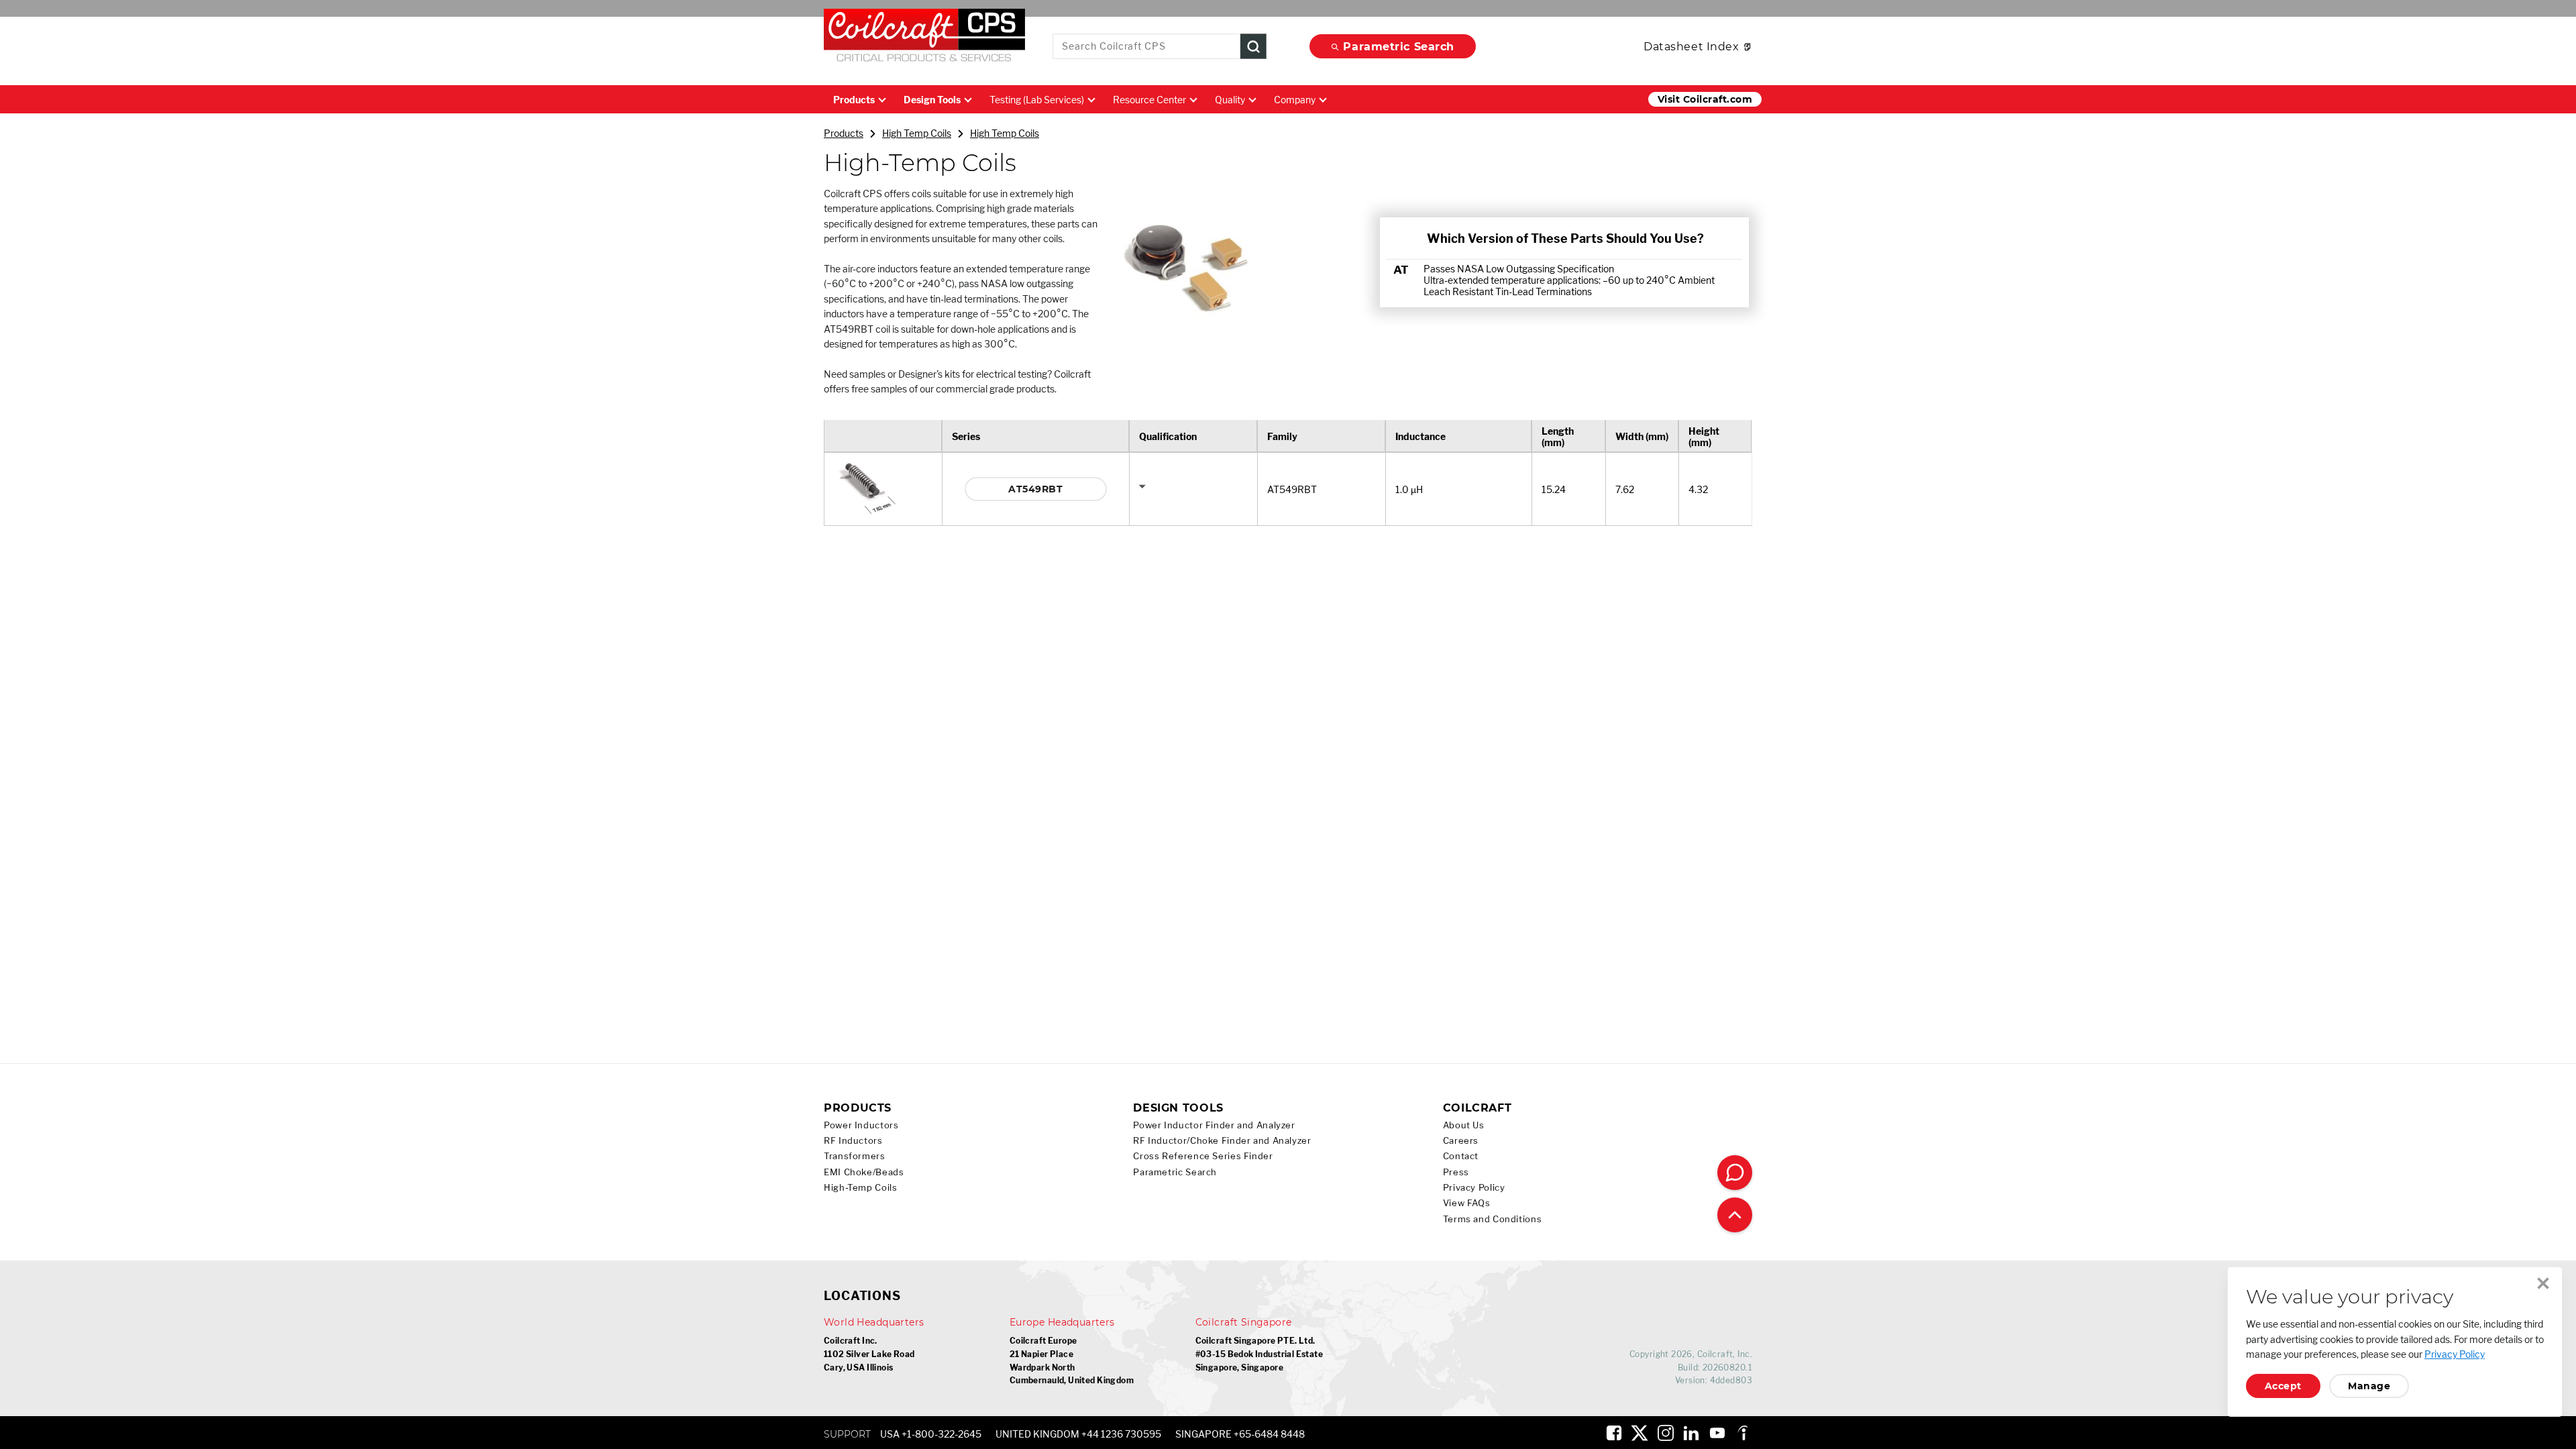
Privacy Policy (1474, 1188)
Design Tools (932, 100)
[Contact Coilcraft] (1735, 1173)
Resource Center (1149, 100)
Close (2543, 1283)
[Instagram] (1666, 1433)
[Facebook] (1614, 1433)
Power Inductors (861, 1125)
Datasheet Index (1691, 47)
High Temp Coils (917, 133)
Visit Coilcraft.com (1705, 99)
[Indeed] (1743, 1433)
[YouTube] (1717, 1433)
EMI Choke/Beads (864, 1172)
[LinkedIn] (1691, 1433)
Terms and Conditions (1493, 1219)
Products (854, 100)
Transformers (855, 1156)
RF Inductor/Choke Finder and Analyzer (1222, 1141)
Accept (2283, 1386)
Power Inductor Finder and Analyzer (1214, 1125)
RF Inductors (853, 1141)
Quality (1230, 100)
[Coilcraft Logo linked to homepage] (924, 38)
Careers (1461, 1141)
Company (1295, 100)
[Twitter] (1640, 1433)
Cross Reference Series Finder (1203, 1156)
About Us (1464, 1125)
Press (1456, 1172)
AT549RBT (1035, 489)
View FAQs (1467, 1203)
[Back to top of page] (1735, 1215)
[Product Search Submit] (1253, 47)
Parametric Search (1399, 47)
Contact (1461, 1156)
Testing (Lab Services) (1037, 100)
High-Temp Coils (860, 1188)
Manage (2369, 1386)
